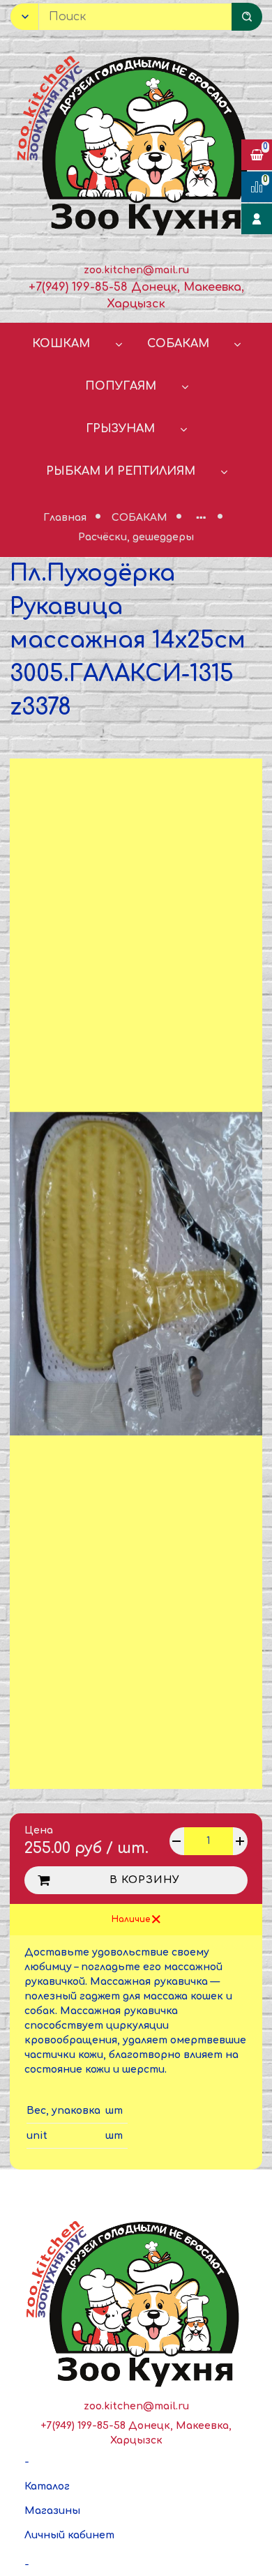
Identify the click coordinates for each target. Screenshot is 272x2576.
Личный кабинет (69, 2535)
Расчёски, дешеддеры (136, 537)
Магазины (52, 2511)
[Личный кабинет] (257, 219)
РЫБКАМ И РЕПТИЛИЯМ (121, 471)
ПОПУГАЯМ (121, 386)
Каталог (47, 2486)
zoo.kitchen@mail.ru (136, 270)
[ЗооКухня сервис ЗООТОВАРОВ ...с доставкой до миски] (136, 143)
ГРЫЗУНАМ (120, 429)
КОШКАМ (61, 344)
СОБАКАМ (178, 344)
